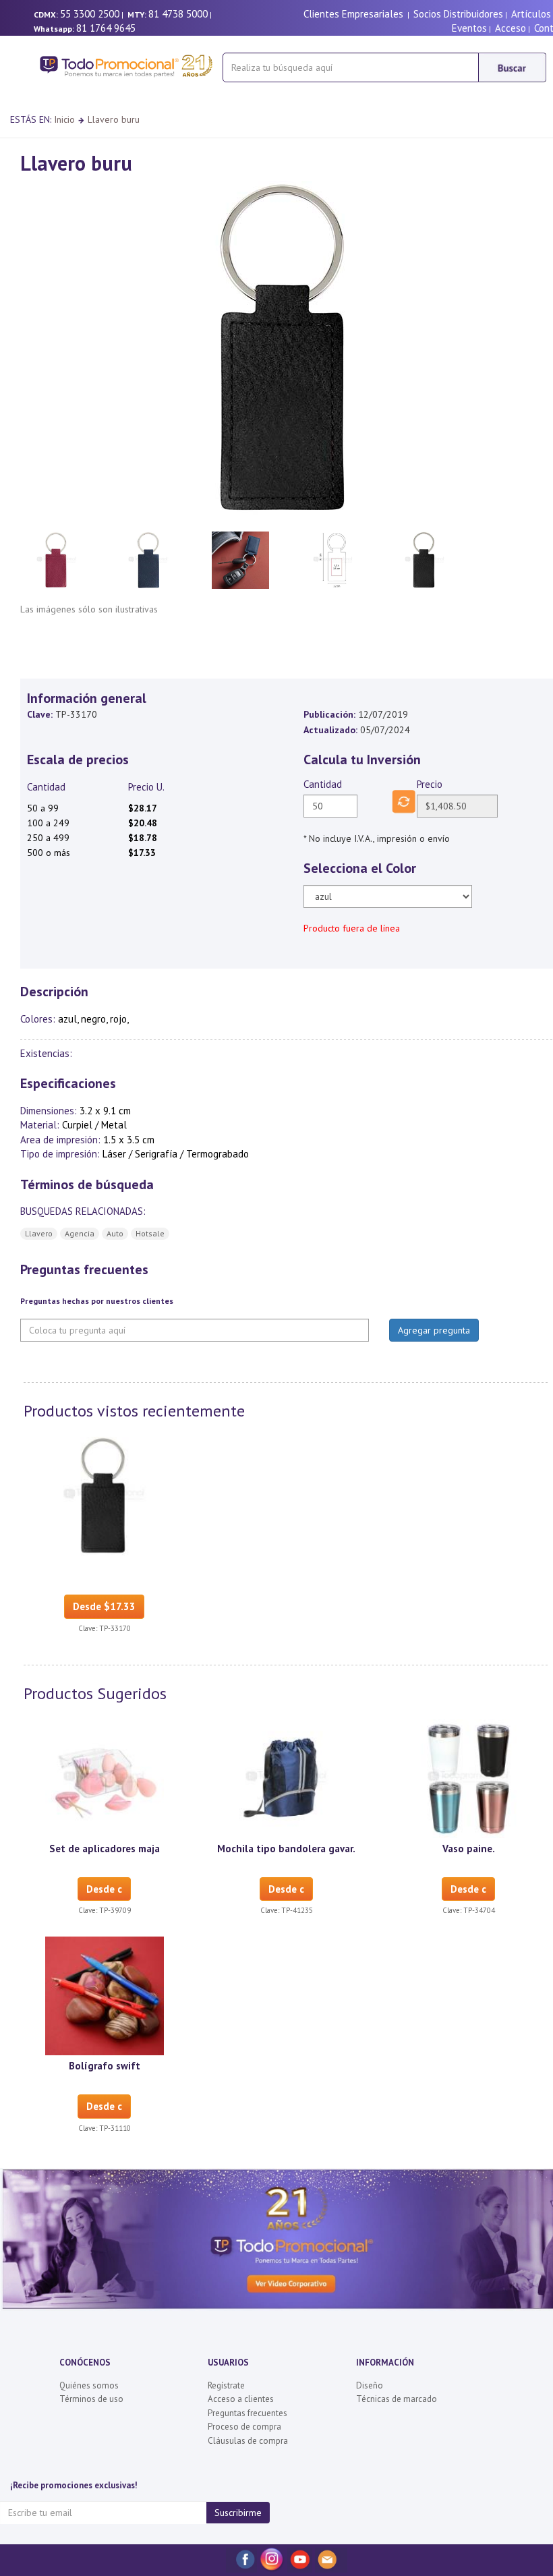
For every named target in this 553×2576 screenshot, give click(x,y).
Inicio (64, 119)
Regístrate (226, 2385)
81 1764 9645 (106, 28)
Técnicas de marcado (397, 2399)
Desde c (104, 1889)
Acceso (511, 28)
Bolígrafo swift (105, 2066)
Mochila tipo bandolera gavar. (286, 1849)
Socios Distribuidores (458, 14)
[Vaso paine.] (469, 1777)
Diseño (370, 2385)
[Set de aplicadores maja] (105, 1777)
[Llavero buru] (105, 1495)
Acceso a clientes (241, 2399)
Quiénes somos (89, 2385)
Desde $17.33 (104, 1606)
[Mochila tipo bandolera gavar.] (287, 1777)
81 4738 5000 (178, 14)
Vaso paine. (469, 1849)
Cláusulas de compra (248, 2441)
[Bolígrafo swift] (105, 1995)
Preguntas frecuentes (248, 2413)
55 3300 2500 (90, 14)
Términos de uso (91, 2399)
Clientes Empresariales (353, 14)
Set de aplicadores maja (105, 1849)
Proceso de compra (244, 2427)
